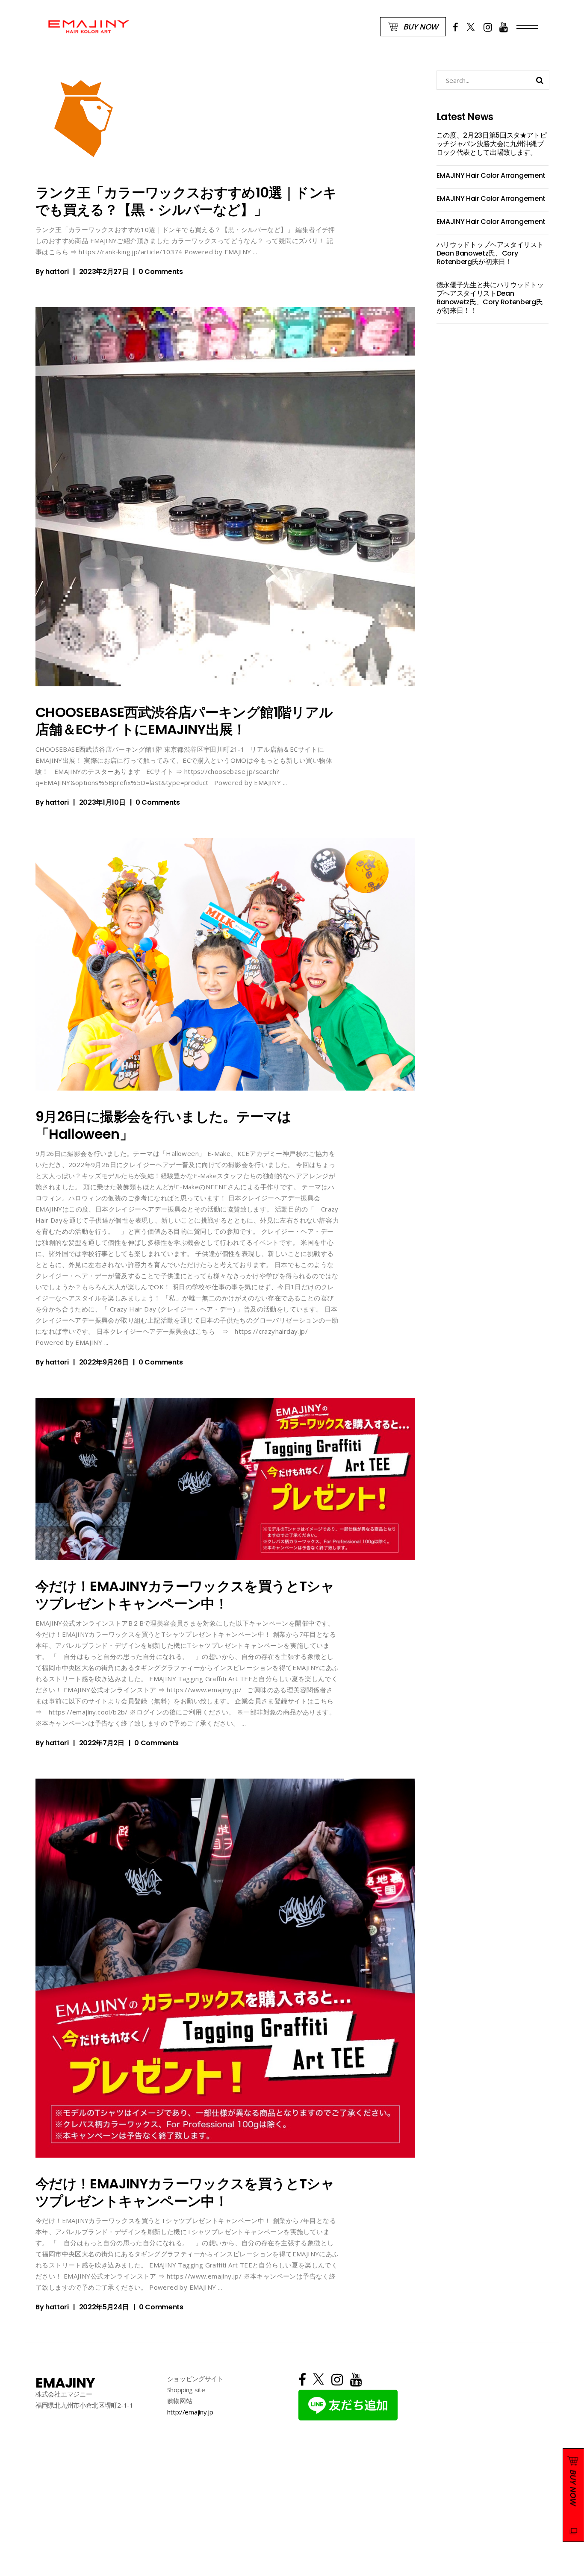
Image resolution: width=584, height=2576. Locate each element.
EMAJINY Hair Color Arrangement (491, 175)
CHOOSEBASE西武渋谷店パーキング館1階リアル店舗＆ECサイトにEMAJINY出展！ (184, 721)
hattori (57, 272)
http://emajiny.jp (190, 2412)
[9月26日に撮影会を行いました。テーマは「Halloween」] (225, 965)
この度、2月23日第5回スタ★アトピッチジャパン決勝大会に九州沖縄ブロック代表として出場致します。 (492, 144)
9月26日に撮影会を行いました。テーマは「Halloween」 (163, 1125)
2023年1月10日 (102, 802)
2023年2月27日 (104, 272)
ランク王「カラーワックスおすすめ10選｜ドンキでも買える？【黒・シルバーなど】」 (186, 201)
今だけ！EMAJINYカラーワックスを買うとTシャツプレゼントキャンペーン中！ (185, 1595)
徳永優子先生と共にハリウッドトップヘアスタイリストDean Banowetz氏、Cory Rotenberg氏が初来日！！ (490, 298)
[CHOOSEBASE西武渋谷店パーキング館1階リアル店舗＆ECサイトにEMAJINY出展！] (225, 497)
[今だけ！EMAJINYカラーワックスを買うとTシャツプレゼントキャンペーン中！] (225, 1479)
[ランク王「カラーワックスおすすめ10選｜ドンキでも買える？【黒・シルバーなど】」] (84, 119)
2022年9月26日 (104, 1362)
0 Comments (161, 272)
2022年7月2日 (102, 1743)
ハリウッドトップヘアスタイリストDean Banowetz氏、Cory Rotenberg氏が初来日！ (490, 253)
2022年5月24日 (104, 2307)
